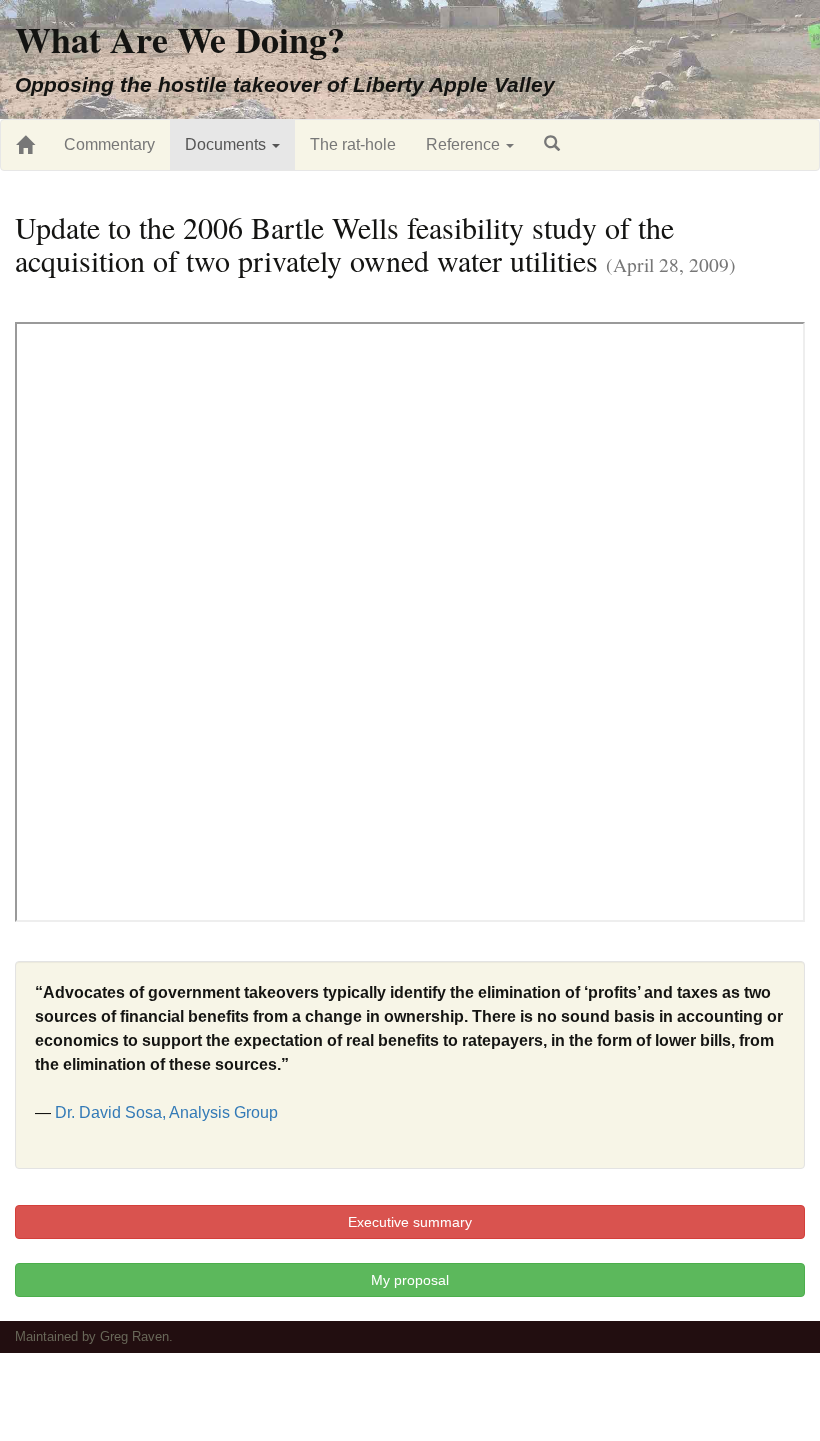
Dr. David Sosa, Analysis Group (166, 1112)
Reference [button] (465, 144)
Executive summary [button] (410, 1222)
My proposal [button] (410, 1280)
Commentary (109, 144)
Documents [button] (227, 144)
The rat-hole (353, 144)
